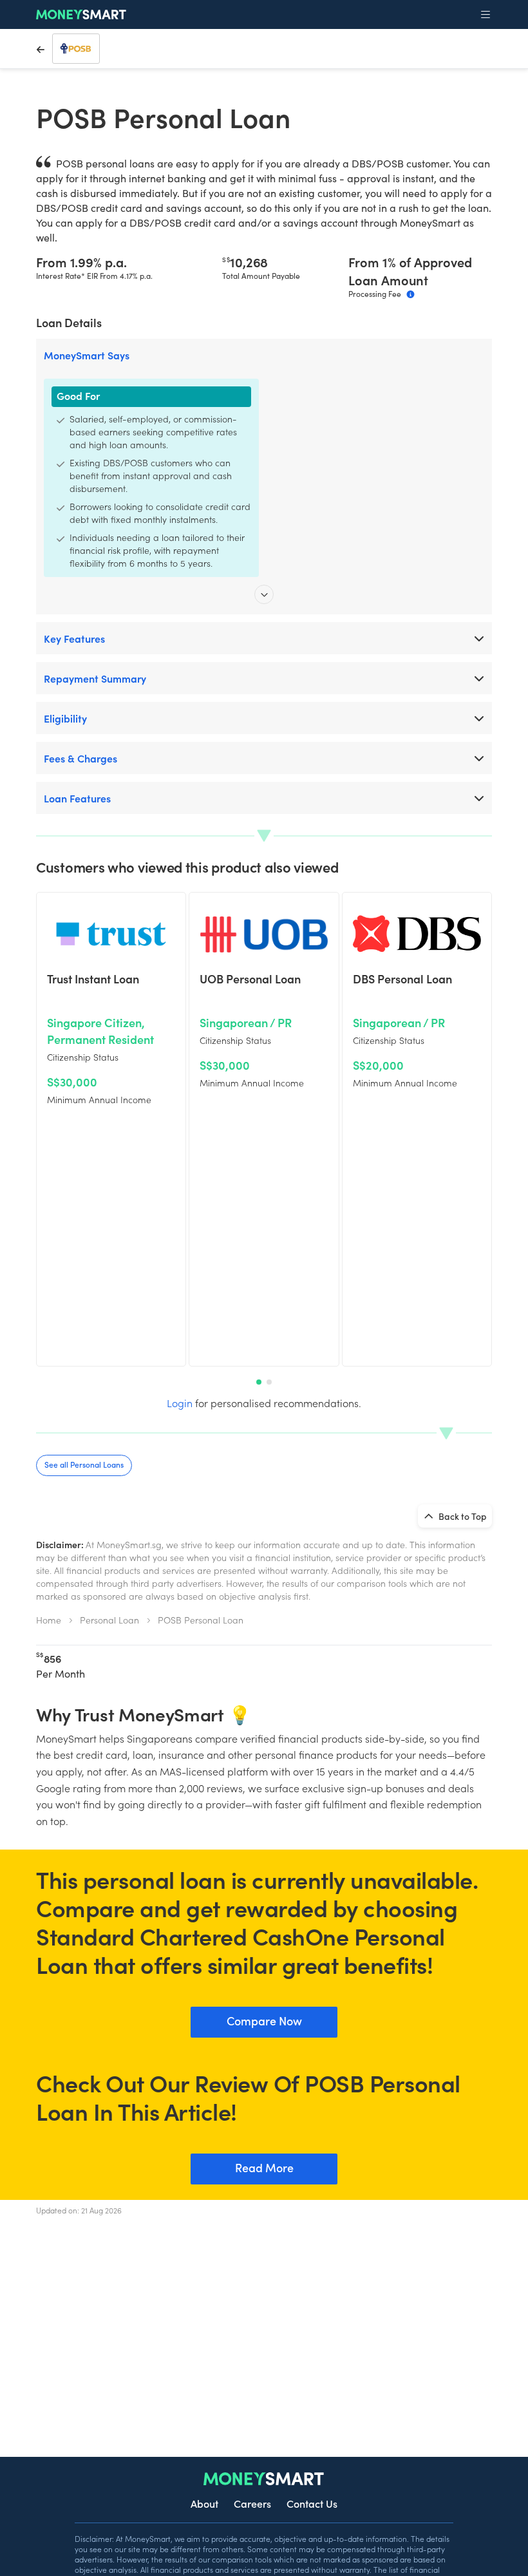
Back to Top (462, 1516)
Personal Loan (109, 1620)
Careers (252, 2503)
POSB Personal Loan (201, 1620)
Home (49, 1620)
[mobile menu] (486, 15)
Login (180, 1403)
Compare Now (264, 2021)
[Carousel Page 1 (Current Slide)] (259, 1382)
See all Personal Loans (84, 1464)
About (204, 2503)
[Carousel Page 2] (269, 1382)
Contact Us (312, 2503)
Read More (264, 2167)
